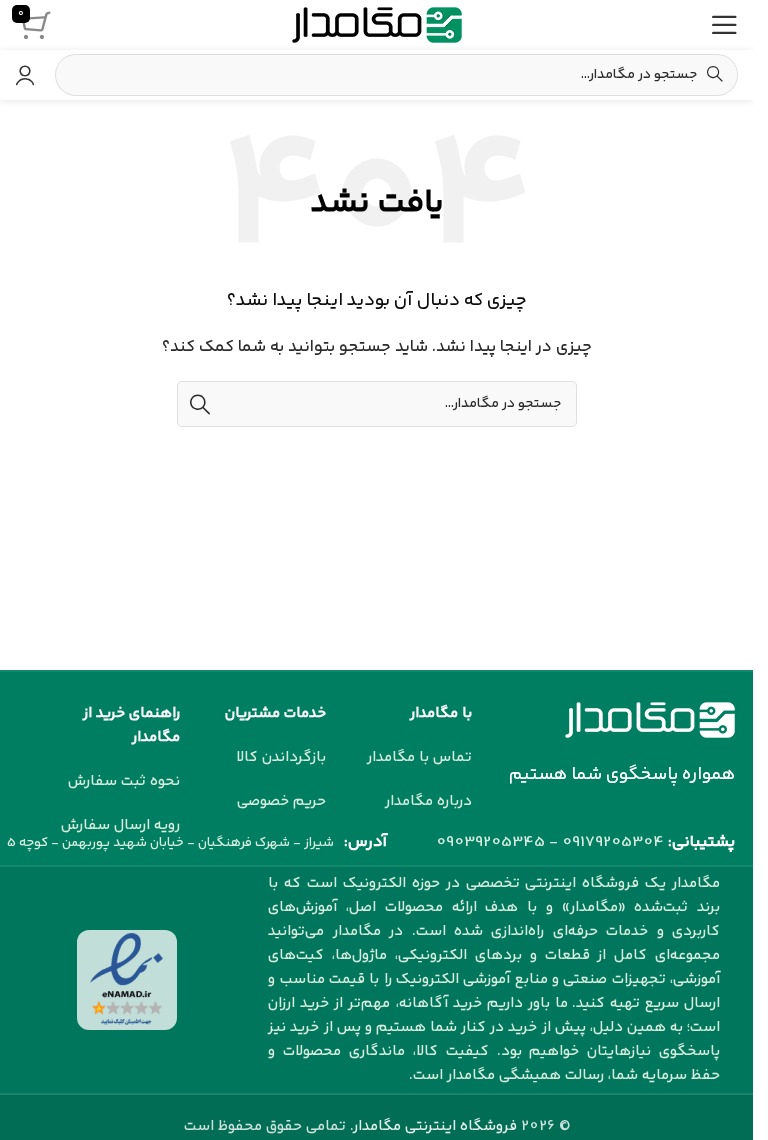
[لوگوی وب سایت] (377, 24)
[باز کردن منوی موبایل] (724, 25)
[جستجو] (200, 404)
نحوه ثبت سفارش (124, 781)
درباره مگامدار (428, 801)
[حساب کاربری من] (25, 75)
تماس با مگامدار (419, 757)
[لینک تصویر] (650, 719)
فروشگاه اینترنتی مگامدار (435, 1126)
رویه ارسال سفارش (120, 825)
